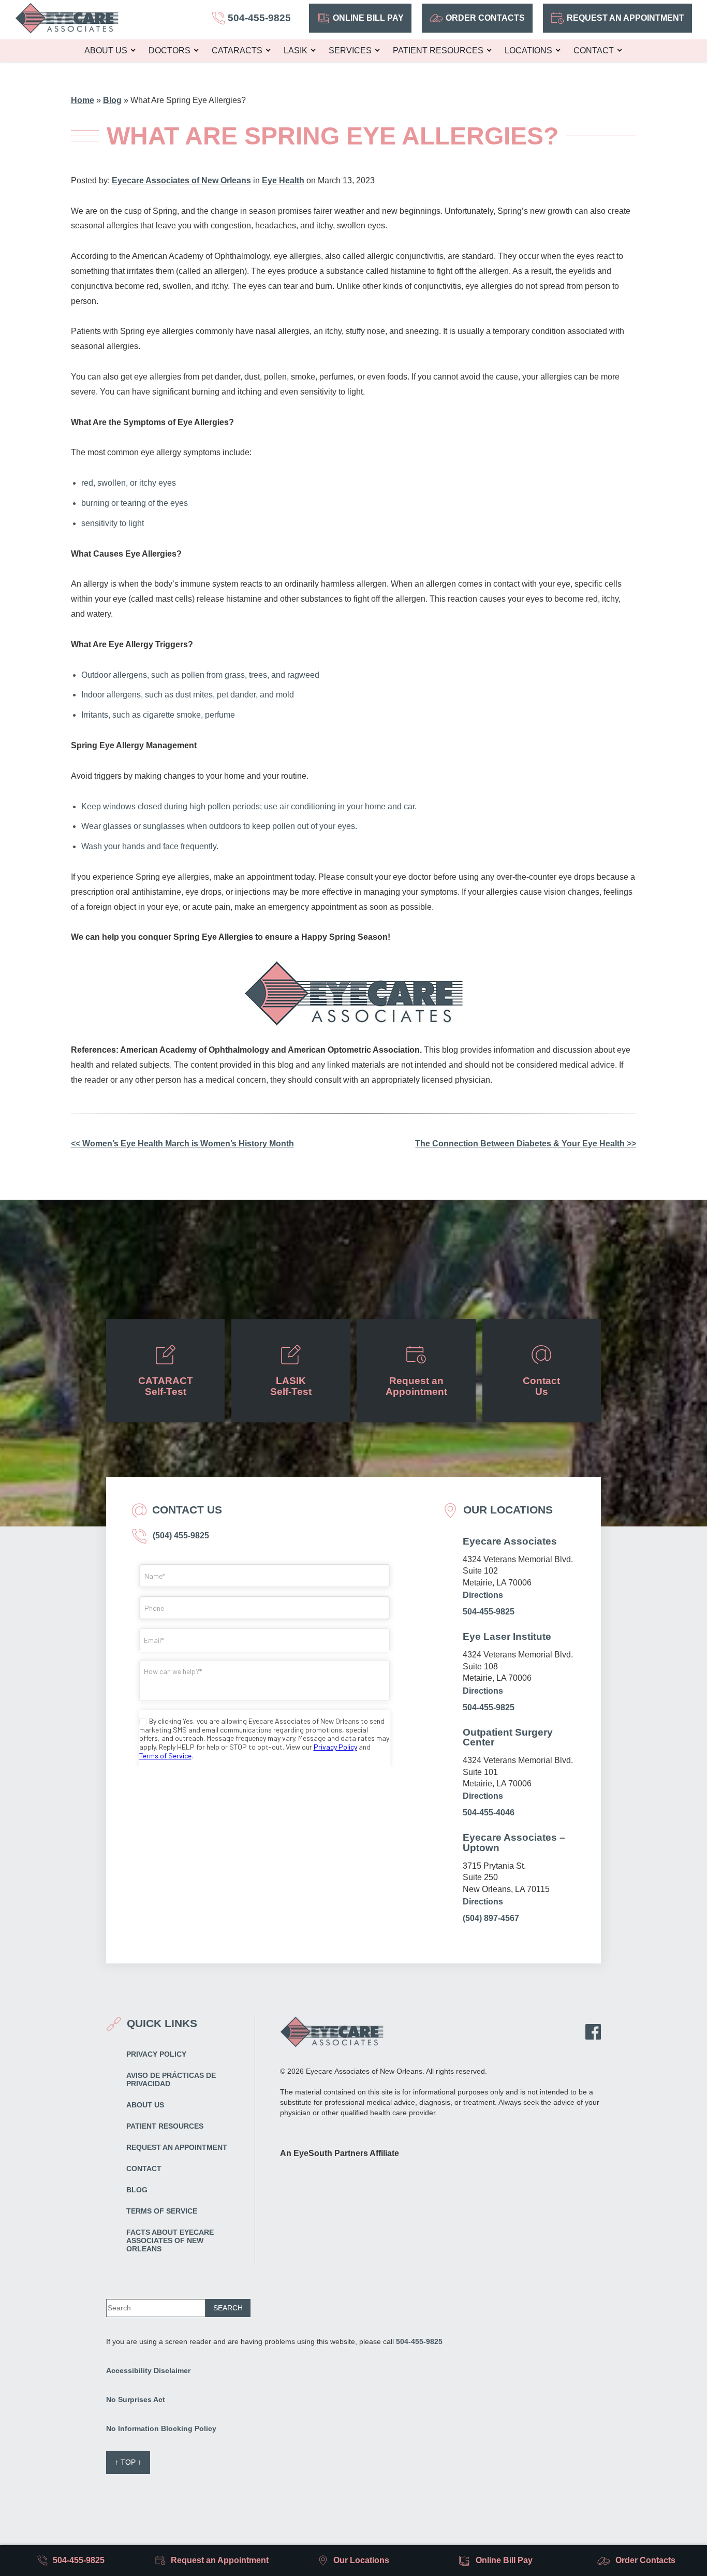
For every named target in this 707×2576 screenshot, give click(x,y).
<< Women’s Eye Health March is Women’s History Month (182, 1144)
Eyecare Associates (510, 1541)
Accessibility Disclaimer (148, 2370)
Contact (594, 50)
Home (83, 100)
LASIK (296, 50)
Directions (483, 1595)
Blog (112, 100)
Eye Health (283, 180)
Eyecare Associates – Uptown (514, 1842)
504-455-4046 (489, 1813)
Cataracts (237, 50)
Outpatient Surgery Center (508, 1737)
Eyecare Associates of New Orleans (181, 180)
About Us (106, 50)
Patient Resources (438, 50)
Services (350, 50)
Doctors (170, 50)
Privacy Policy (156, 2054)
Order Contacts (485, 18)
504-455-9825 (489, 1612)
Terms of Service (162, 2211)
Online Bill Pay (368, 18)
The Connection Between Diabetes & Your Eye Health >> (526, 1144)
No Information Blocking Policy (161, 2428)
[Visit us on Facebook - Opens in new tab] (593, 2032)
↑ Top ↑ (128, 2462)
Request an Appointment (625, 18)
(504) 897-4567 (491, 1918)
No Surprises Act (136, 2399)
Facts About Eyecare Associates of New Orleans (170, 2240)
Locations (528, 50)
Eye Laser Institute (507, 1636)
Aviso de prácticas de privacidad (171, 2079)
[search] (228, 2308)
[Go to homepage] (67, 18)
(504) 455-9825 (180, 1536)
